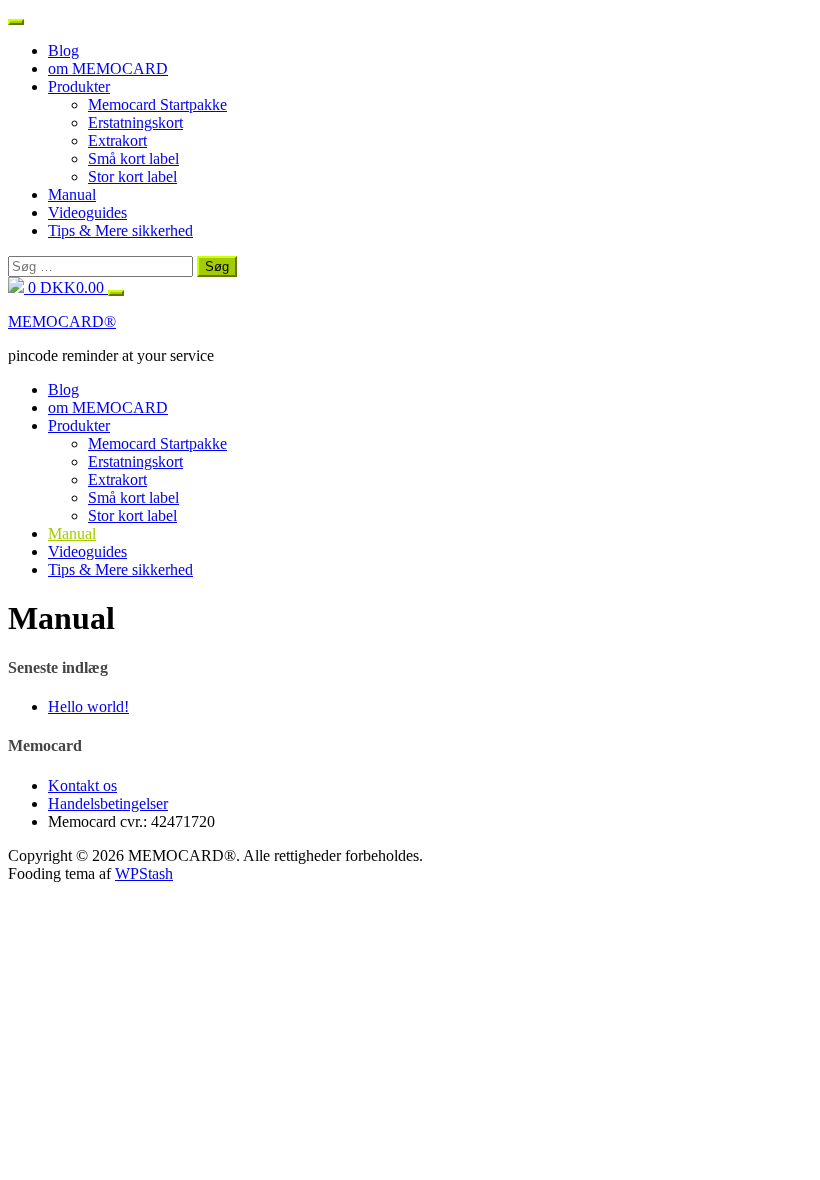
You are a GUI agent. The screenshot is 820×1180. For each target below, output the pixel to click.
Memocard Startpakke (157, 104)
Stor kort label (132, 176)
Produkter (79, 86)
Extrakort (117, 140)
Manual (72, 194)
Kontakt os (82, 785)
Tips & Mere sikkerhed (120, 230)
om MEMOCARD (108, 68)
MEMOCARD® (62, 321)
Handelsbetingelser (108, 803)
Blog (63, 50)
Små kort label (133, 158)
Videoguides (87, 212)
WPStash (144, 873)
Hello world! (88, 706)
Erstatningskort (135, 122)
